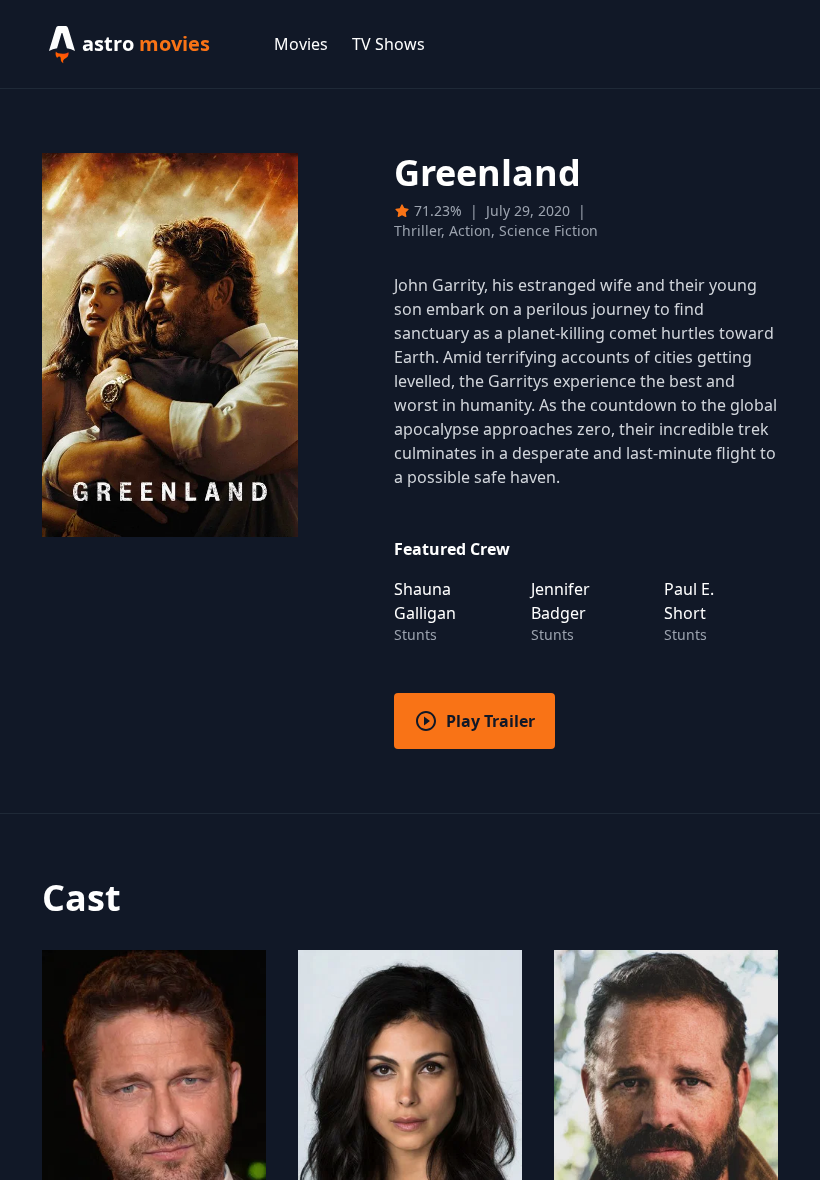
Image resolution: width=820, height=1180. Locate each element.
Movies (301, 44)
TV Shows (388, 44)
